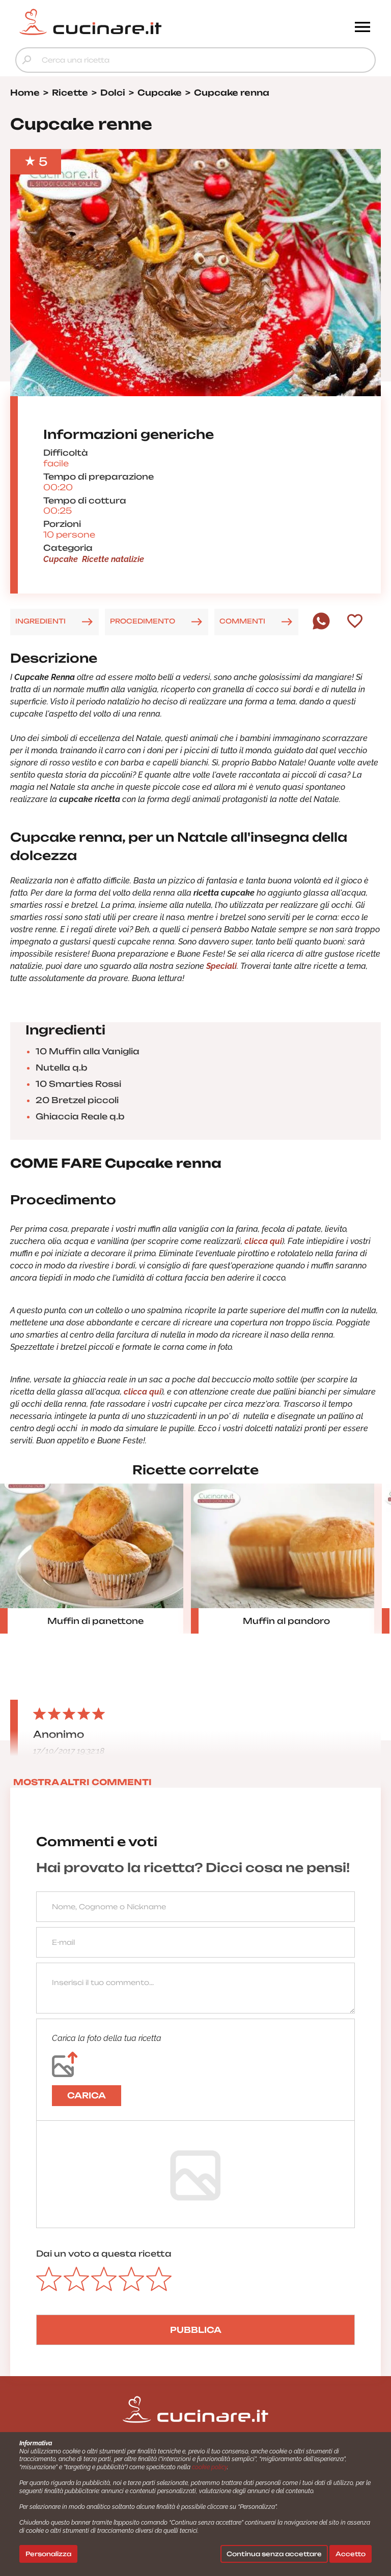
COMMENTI (242, 621)
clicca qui (263, 1241)
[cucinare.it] (150, 22)
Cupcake (61, 559)
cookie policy (210, 2467)
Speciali (221, 966)
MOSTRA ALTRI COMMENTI (82, 1782)
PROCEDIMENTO (143, 621)
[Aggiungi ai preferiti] (355, 622)
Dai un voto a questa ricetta (104, 2254)
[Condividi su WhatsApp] (321, 627)
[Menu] (362, 28)
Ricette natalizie (113, 559)
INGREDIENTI (40, 621)
